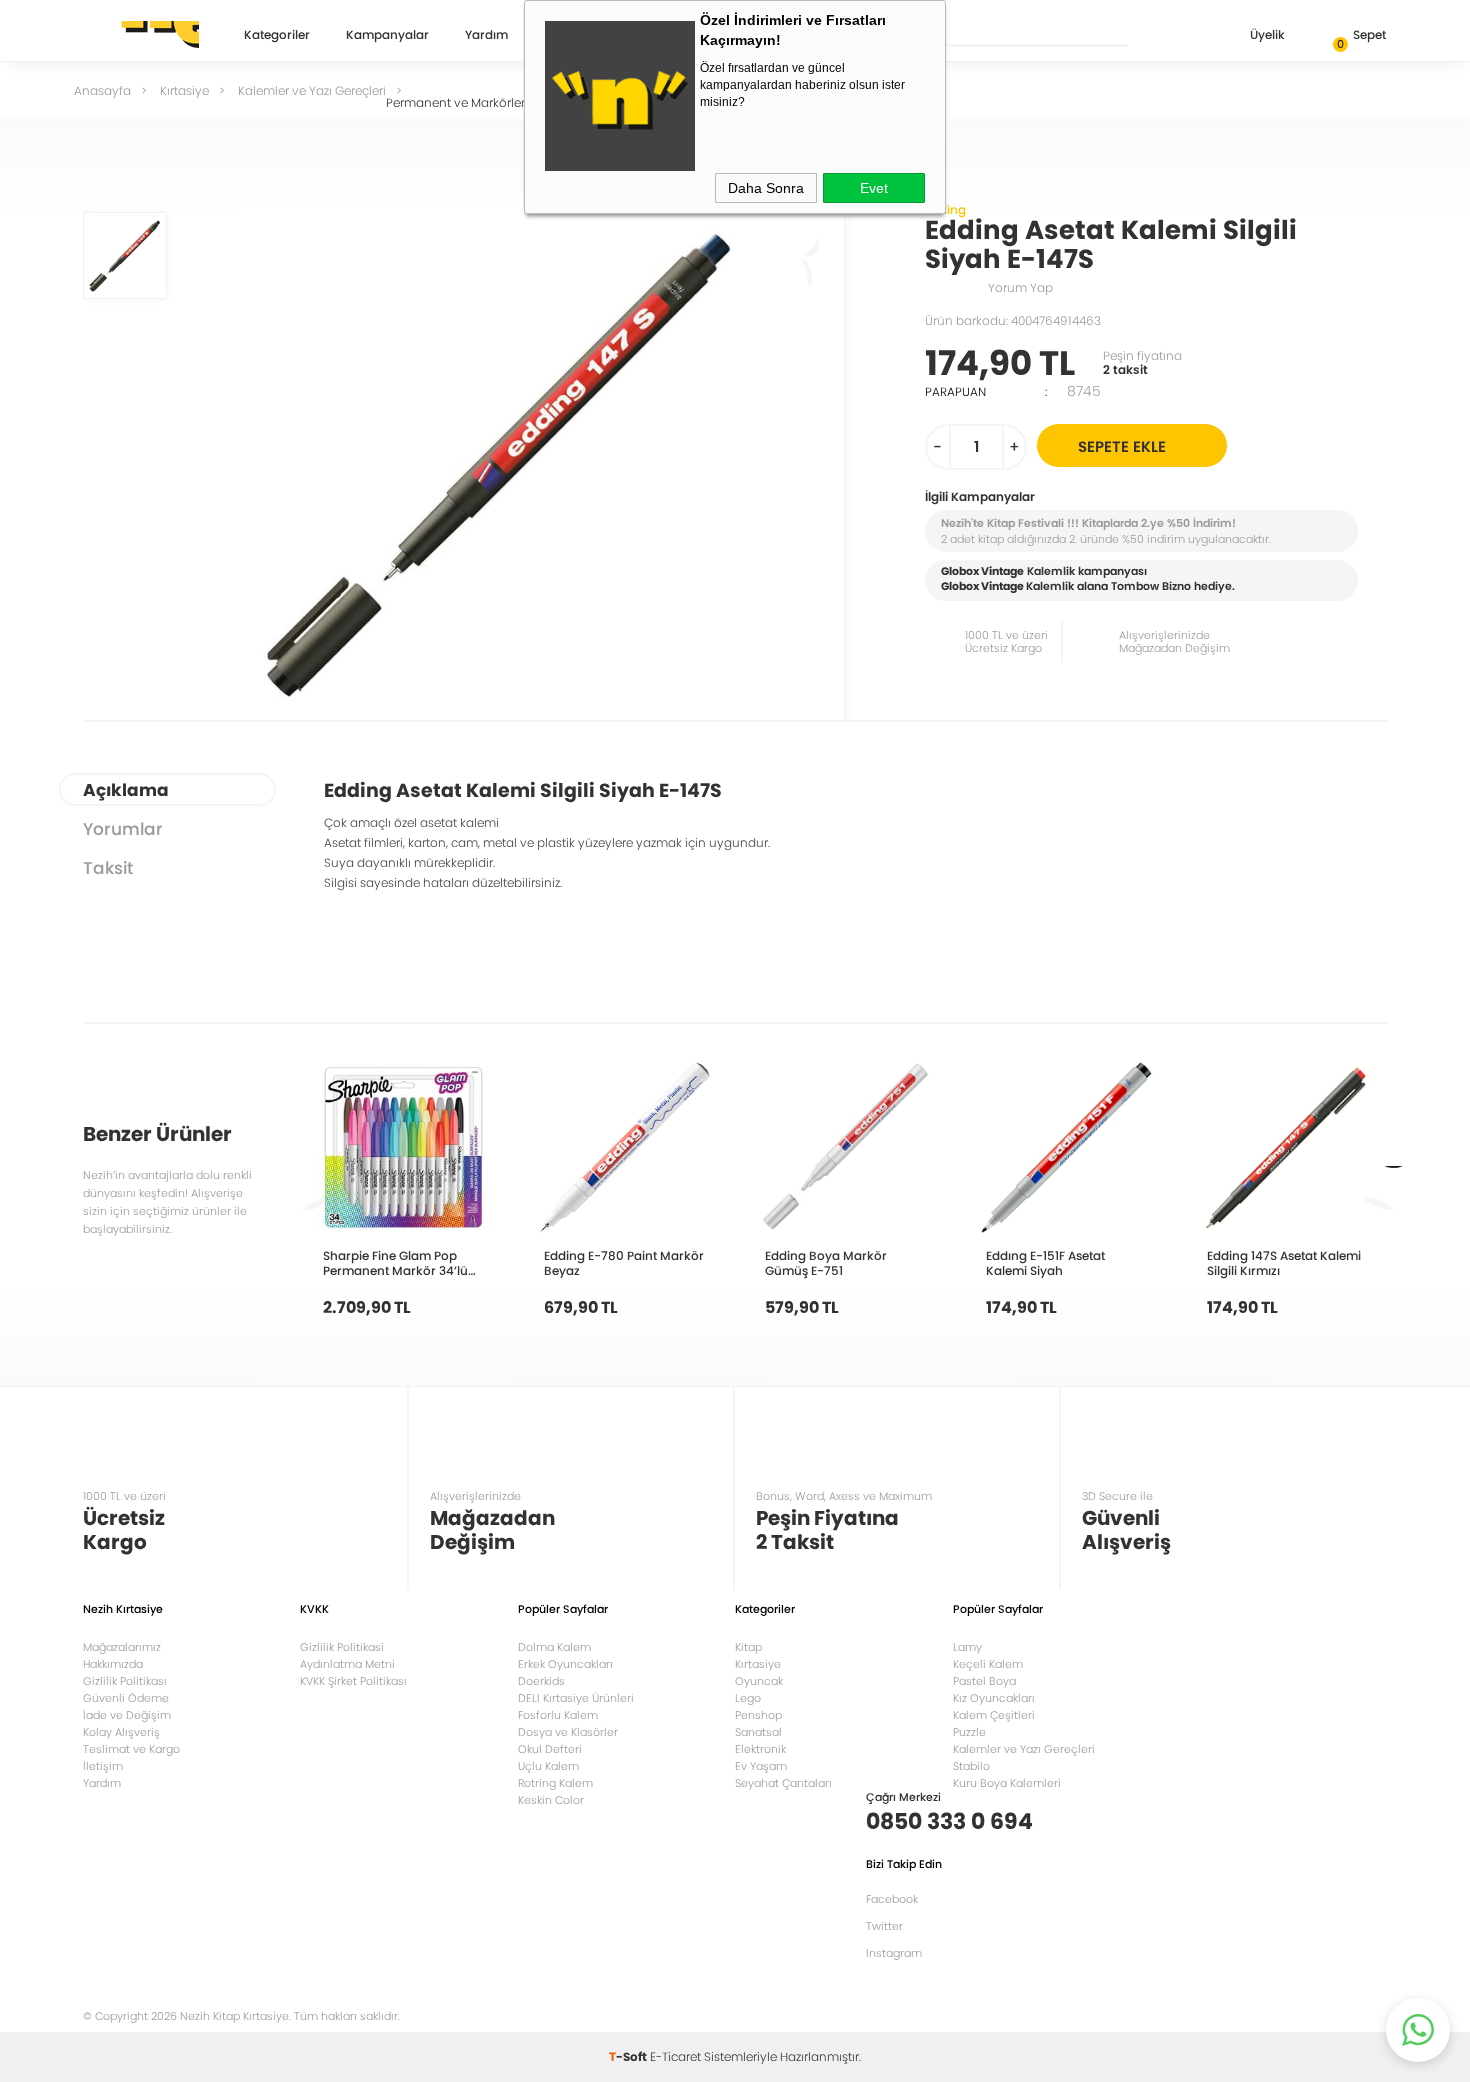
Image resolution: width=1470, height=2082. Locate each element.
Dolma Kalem (554, 1647)
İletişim (103, 1766)
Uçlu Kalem (548, 1766)
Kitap (748, 1647)
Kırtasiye (758, 1664)
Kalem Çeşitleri (994, 1715)
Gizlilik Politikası (125, 1681)
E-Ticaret (675, 2056)
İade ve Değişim (127, 1715)
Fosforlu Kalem (558, 1715)
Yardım (486, 36)
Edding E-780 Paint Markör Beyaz (624, 1263)
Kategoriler (277, 36)
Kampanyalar (387, 36)
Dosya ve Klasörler (568, 1732)
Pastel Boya (984, 1681)
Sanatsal (758, 1732)
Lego (748, 1698)
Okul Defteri (550, 1749)
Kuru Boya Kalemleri (1007, 1783)
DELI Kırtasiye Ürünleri (576, 1698)
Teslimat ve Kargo (131, 1749)
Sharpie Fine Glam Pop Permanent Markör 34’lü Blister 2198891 (395, 1263)
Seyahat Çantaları (783, 1783)
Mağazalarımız (122, 1647)
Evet (874, 188)
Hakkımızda (113, 1664)
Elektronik (760, 1749)
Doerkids (541, 1681)
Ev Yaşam (761, 1766)
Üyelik (1267, 34)
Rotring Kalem (555, 1783)
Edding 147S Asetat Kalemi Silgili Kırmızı (1284, 1263)
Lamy (967, 1647)
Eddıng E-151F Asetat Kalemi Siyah (1045, 1263)
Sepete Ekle (1122, 446)
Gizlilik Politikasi (342, 1647)
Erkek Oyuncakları (565, 1664)
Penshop (758, 1715)
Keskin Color (551, 1800)
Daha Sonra (766, 188)
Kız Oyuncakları (994, 1698)
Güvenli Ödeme (126, 1698)
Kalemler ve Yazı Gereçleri (1024, 1749)
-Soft (629, 2056)
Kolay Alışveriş (121, 1732)
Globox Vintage (982, 586)
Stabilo (971, 1766)
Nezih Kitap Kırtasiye (141, 35)
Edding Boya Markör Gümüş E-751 (826, 1263)
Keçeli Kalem (988, 1664)
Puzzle (969, 1732)
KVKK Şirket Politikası (353, 1681)
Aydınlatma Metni (347, 1664)
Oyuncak (759, 1681)
